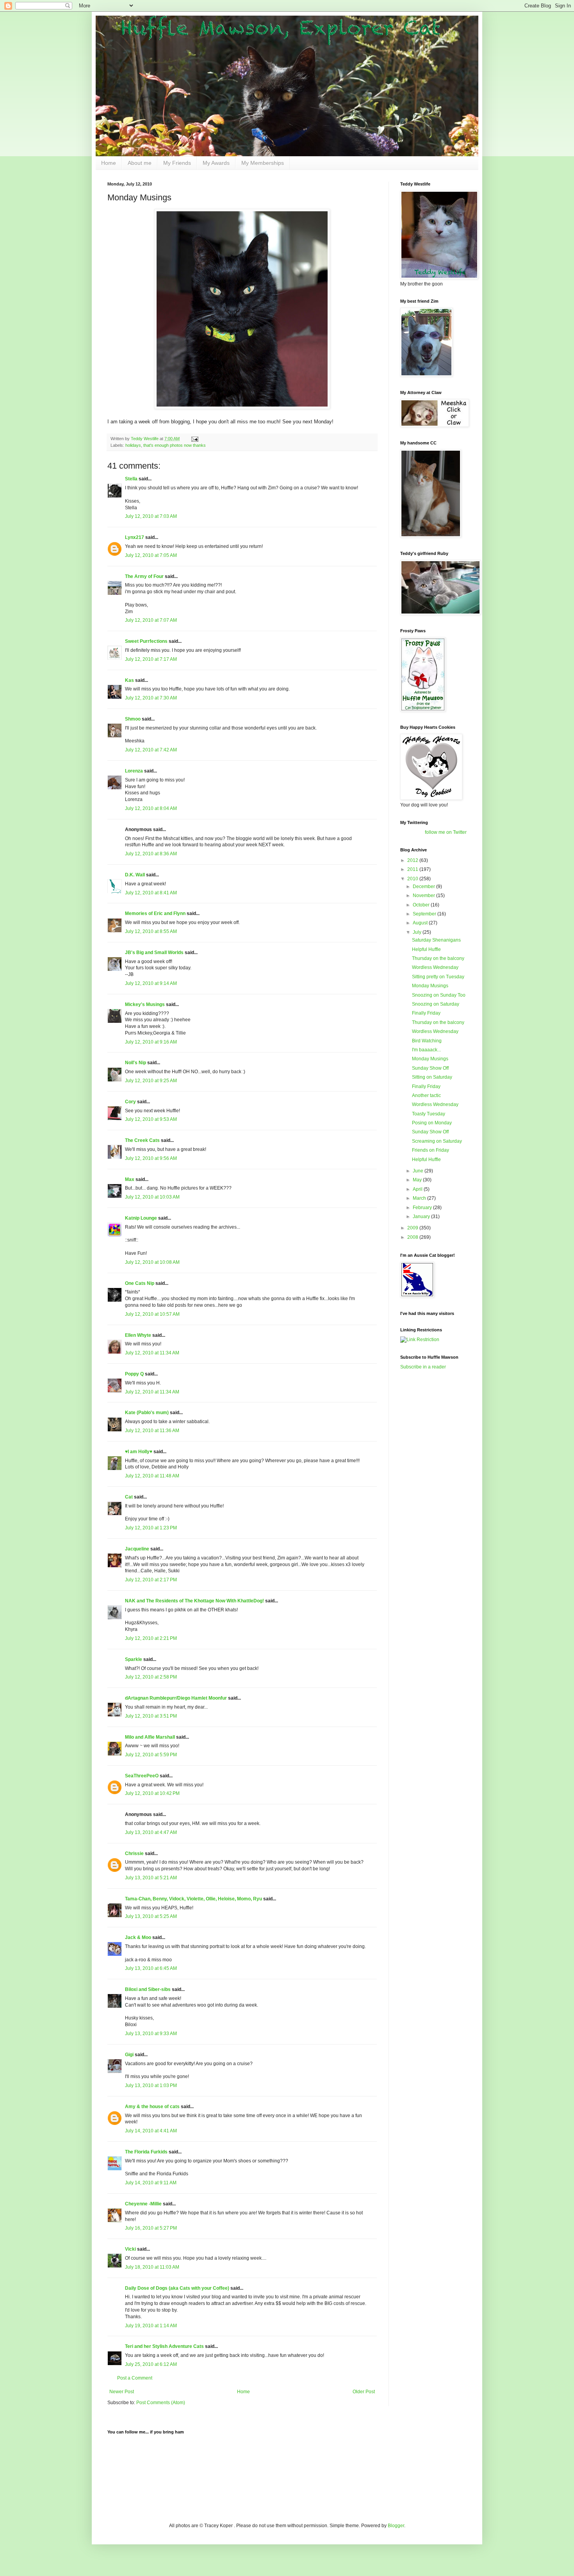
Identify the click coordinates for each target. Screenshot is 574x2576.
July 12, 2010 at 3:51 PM (151, 1716)
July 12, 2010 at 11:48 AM (152, 1476)
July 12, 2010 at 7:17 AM (151, 659)
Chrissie (134, 1854)
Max (130, 1179)
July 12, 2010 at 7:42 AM (151, 750)
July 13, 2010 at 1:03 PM (151, 2085)
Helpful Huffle (426, 949)
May (418, 1180)
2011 (413, 869)
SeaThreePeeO (142, 1776)
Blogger (396, 2526)
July (418, 932)
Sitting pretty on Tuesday (438, 977)
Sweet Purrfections (146, 641)
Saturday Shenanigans (436, 940)
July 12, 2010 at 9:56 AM (151, 1158)
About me (140, 163)
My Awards (216, 163)
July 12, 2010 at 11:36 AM (152, 1431)
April (418, 1189)
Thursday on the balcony (438, 958)
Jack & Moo (138, 1937)
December (424, 887)
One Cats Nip (140, 1283)
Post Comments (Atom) (161, 2403)
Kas (129, 680)
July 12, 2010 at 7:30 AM (151, 698)
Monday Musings (430, 986)
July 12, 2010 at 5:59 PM (151, 1755)
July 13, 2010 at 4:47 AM (151, 1832)
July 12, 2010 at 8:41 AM (151, 893)
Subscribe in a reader (423, 1367)
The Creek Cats (142, 1140)
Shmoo (133, 719)
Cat (129, 1497)
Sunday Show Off (430, 1068)
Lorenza (134, 771)
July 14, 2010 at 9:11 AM (151, 2183)
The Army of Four (144, 576)
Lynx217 (135, 537)
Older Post (364, 2392)
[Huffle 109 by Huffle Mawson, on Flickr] (242, 407)
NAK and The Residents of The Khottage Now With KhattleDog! (194, 1601)
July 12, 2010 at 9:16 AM (151, 1042)
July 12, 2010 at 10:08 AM (152, 1262)
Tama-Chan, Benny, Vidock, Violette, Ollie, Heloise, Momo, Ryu (193, 1899)
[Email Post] (194, 439)
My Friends (177, 163)
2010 (413, 879)
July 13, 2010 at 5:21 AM (151, 1878)
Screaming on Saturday (437, 1141)
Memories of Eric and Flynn (155, 913)
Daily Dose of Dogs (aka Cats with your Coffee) (177, 2288)
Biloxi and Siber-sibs (148, 1989)
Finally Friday (426, 1013)
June (419, 1171)
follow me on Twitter (446, 832)
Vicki (130, 2249)
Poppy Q (134, 1374)
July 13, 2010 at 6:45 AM (151, 1968)
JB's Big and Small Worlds (154, 953)
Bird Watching (427, 1041)
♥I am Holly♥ (139, 1452)
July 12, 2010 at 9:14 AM (151, 983)
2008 (413, 1237)
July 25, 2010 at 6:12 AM (151, 2364)
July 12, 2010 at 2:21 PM (151, 1638)
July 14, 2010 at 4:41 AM (151, 2131)
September (425, 914)
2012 (413, 860)
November (424, 896)
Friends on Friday (430, 1150)
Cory (130, 1102)
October (422, 905)
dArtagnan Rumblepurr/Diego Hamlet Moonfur (176, 1698)
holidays (133, 445)
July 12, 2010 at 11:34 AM (152, 1353)
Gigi (129, 2055)
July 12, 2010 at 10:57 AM (152, 1314)
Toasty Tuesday (429, 1114)
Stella (131, 479)
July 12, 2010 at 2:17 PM (151, 1580)
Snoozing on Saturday (436, 1004)
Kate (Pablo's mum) (147, 1413)
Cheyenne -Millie (143, 2204)
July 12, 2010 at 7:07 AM (151, 620)
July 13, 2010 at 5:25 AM (151, 1916)
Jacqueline (137, 1549)
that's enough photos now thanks (175, 445)
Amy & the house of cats (152, 2107)
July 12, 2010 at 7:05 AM (151, 555)
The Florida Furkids (146, 2152)
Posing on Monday (432, 1123)
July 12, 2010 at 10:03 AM (152, 1197)
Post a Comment (135, 2378)
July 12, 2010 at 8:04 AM (151, 808)
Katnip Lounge (141, 1218)
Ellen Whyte (138, 1335)
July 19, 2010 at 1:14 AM (151, 2326)
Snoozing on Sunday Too (439, 995)
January (422, 1217)
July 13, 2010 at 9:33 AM (151, 2034)
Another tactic (426, 1095)
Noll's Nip (135, 1063)
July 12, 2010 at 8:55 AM (151, 931)
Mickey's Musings (145, 1004)
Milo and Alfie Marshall (150, 1737)
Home (109, 163)
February (423, 1208)
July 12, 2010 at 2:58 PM (151, 1677)
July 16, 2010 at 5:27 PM (151, 2228)
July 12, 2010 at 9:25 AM (151, 1081)
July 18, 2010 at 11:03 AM (152, 2267)
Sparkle (134, 1659)
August (421, 923)
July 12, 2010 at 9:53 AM (151, 1119)
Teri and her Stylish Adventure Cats (165, 2346)
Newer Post (122, 2392)
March (420, 1198)
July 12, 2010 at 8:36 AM (151, 854)
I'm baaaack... (426, 1050)
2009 (413, 1228)
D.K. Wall (135, 875)
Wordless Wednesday (435, 967)
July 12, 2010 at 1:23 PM (151, 1528)
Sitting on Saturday (432, 1077)
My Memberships (263, 163)
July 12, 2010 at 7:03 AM (151, 516)
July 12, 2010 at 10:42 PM (152, 1793)
